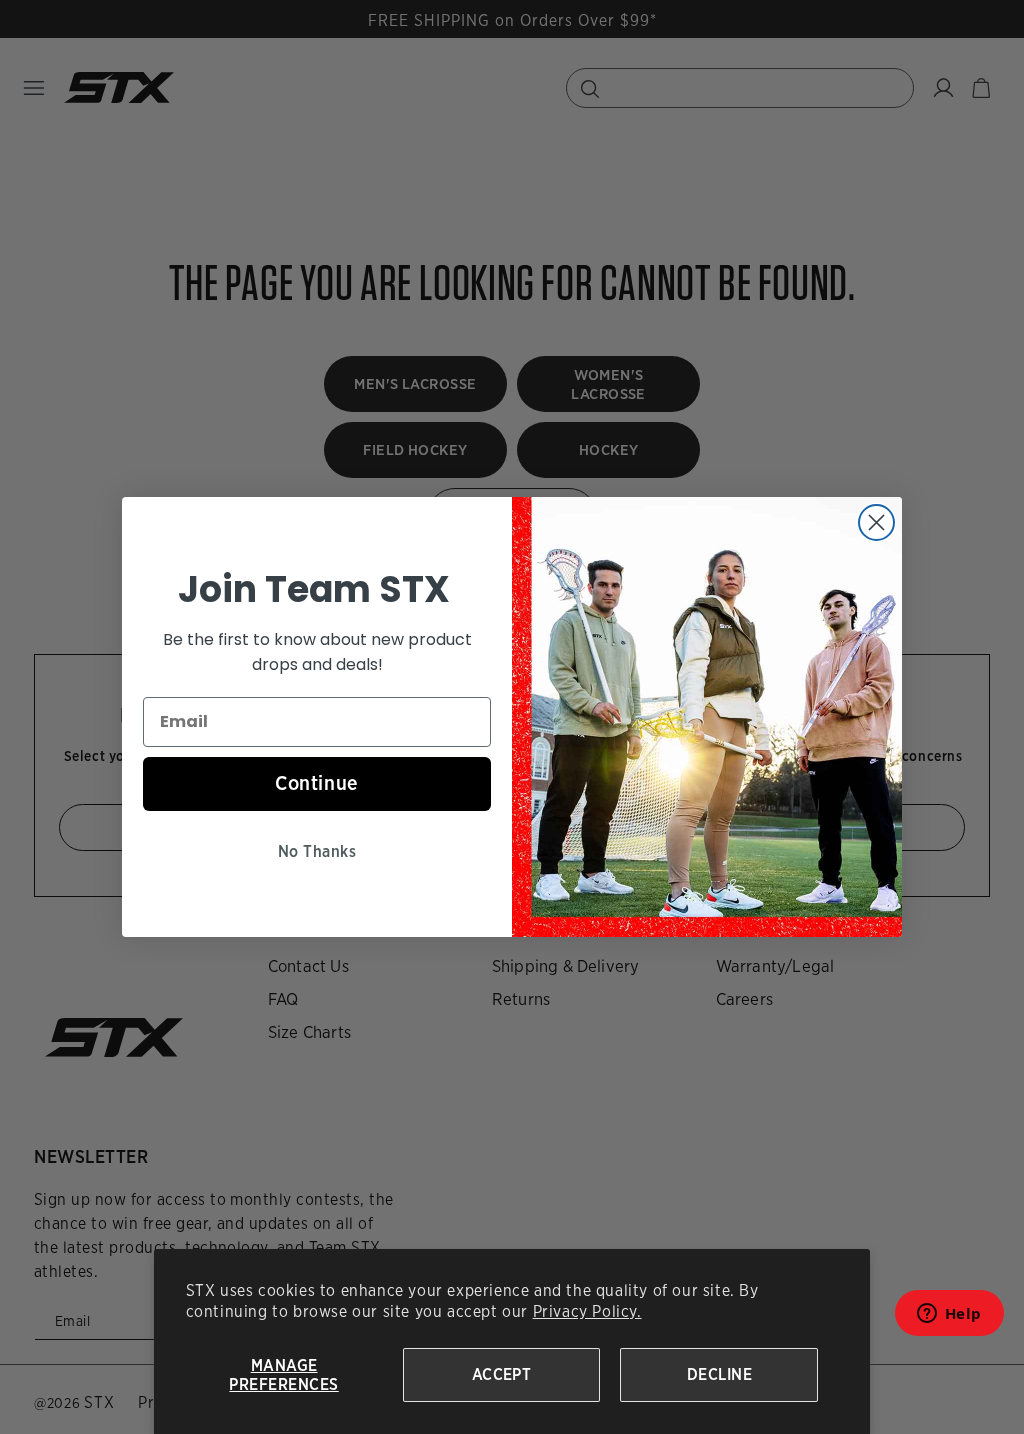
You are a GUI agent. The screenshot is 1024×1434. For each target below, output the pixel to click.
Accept (502, 1374)
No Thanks (317, 851)
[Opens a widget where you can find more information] (949, 1319)
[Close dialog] (876, 522)
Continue (317, 783)
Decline (719, 1374)
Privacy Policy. (587, 1311)
